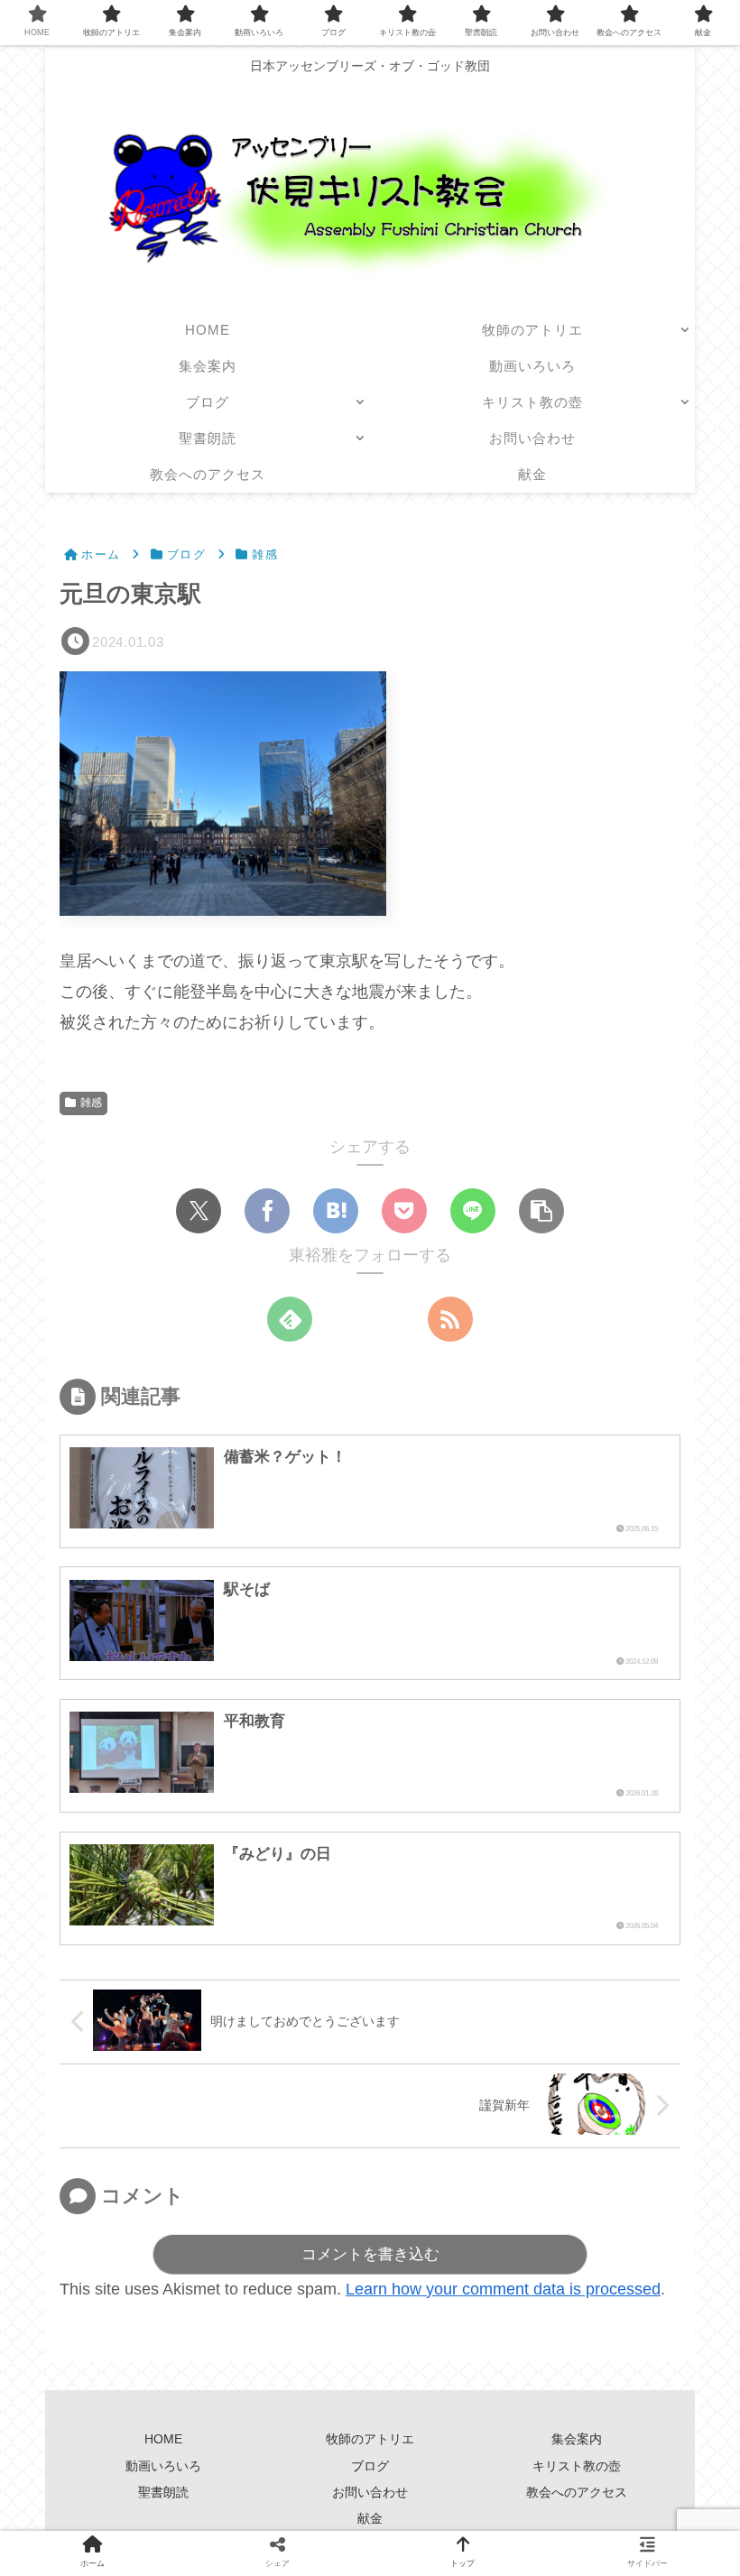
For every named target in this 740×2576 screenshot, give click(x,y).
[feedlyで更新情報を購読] (290, 1319)
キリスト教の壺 (577, 2466)
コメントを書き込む (370, 2254)
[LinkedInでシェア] (515, 1838)
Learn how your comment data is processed (503, 2289)
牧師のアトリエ (370, 2439)
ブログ (370, 2466)
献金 (370, 2518)
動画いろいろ (163, 2466)
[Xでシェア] (199, 1211)
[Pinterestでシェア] (458, 1838)
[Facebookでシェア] (267, 1211)
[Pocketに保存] (404, 1211)
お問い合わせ (370, 2492)
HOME (163, 2439)
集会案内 (583, 2439)
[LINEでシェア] (473, 1211)
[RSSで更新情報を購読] (450, 1319)
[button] (541, 1211)
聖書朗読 (163, 2492)
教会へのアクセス (577, 2492)
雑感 (91, 1103)
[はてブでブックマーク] (336, 1211)
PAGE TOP (706, 2484)
